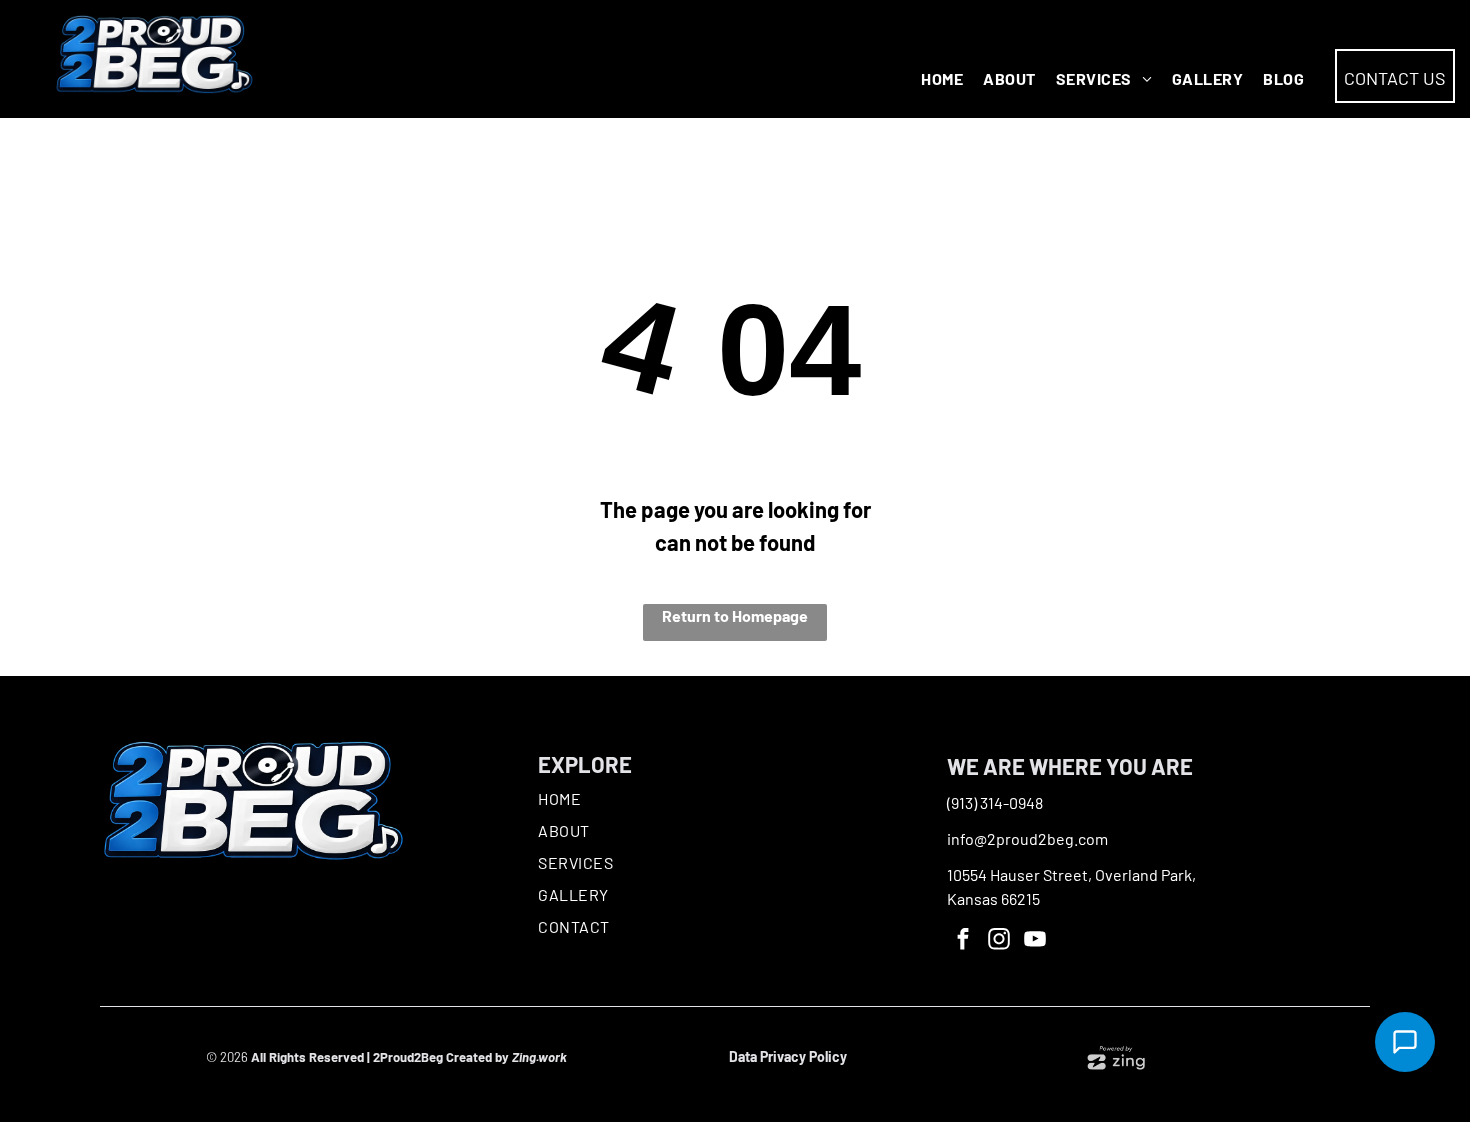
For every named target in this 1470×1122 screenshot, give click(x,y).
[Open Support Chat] (1405, 1042)
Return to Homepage (735, 615)
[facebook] (963, 942)
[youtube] (1035, 942)
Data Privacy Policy (788, 1056)
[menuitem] (952, 79)
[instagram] (999, 942)
